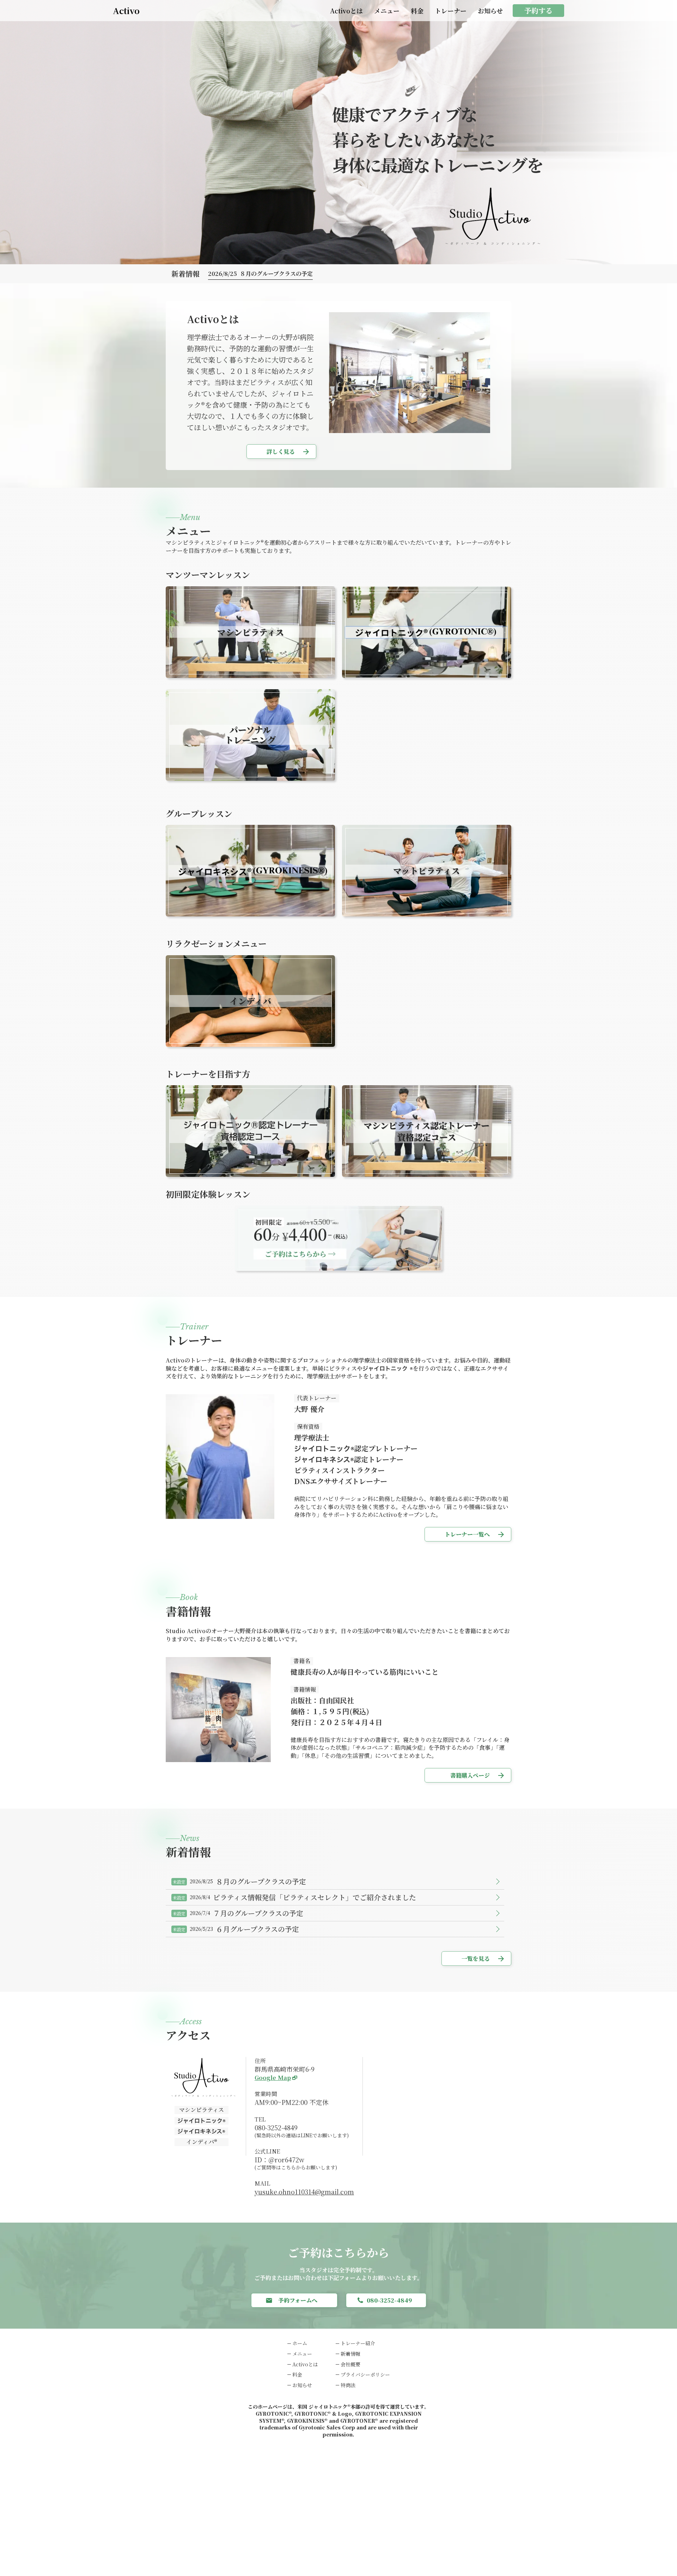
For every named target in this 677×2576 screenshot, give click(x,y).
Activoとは (346, 11)
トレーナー (451, 11)
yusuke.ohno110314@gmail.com (304, 2192)
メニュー (387, 11)
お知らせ (490, 11)
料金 (417, 11)
